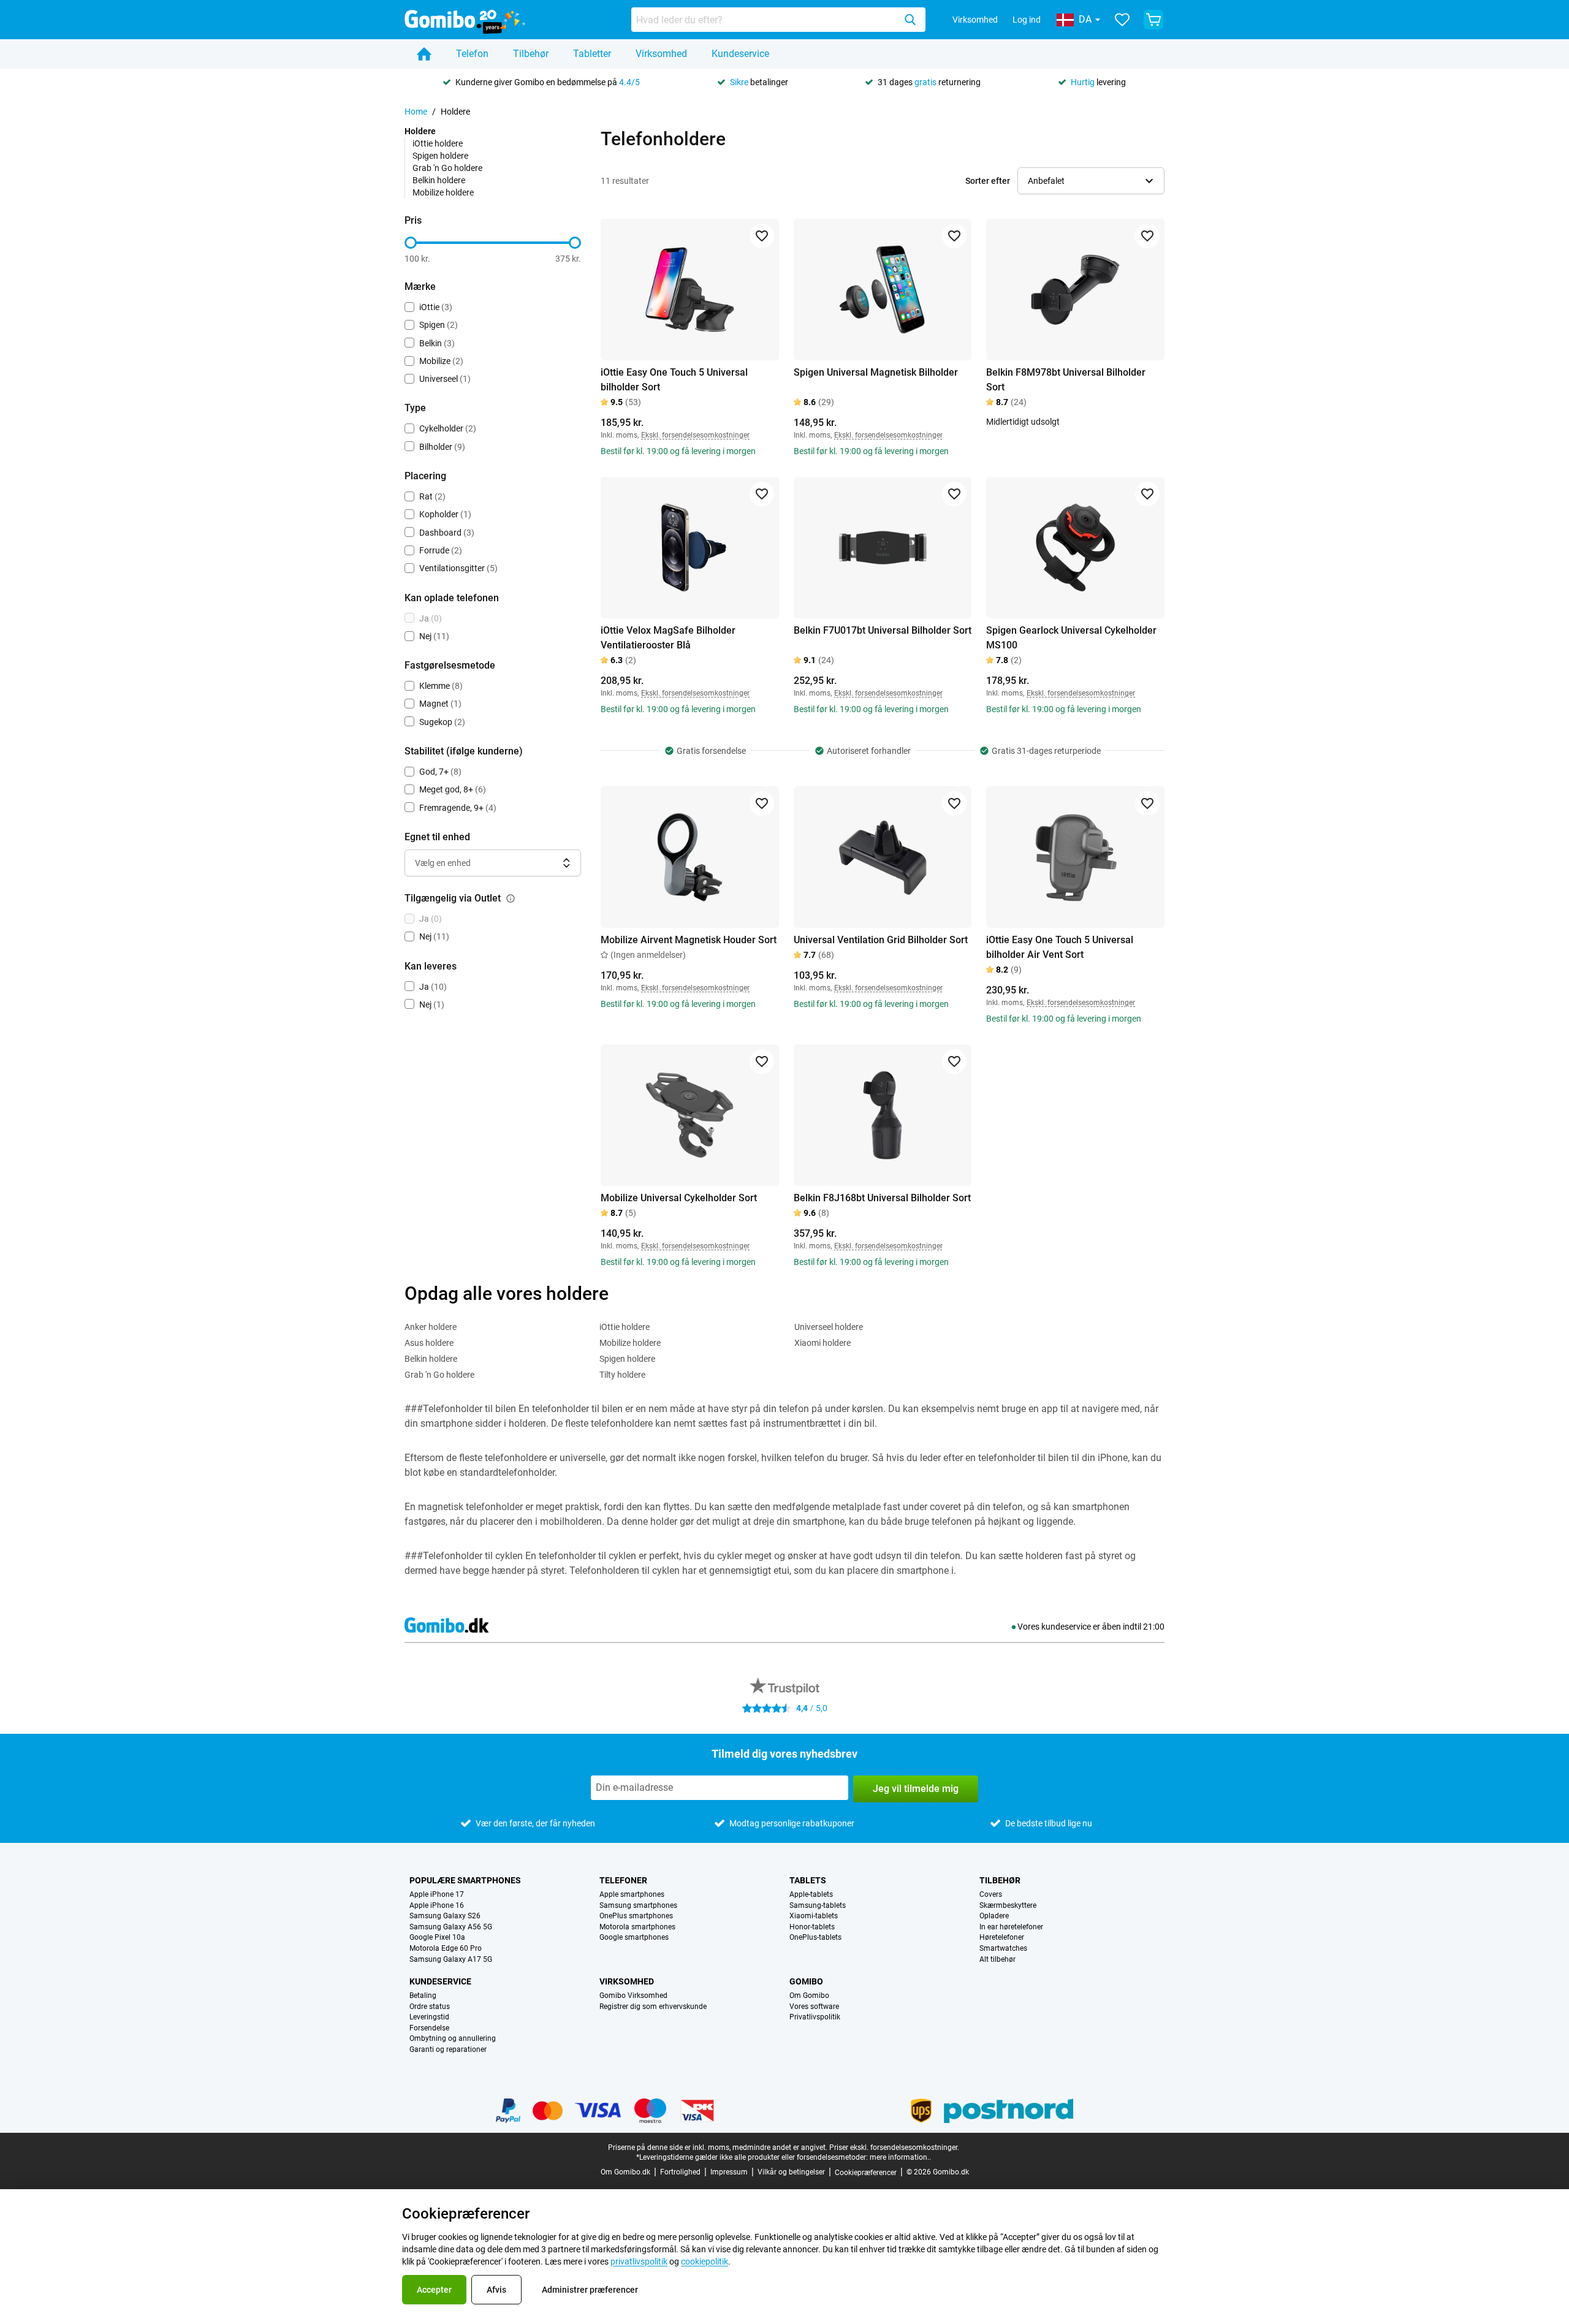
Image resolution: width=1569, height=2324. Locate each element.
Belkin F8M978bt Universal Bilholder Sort (1066, 380)
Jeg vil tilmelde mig (916, 1789)
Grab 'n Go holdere (447, 168)
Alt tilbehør (997, 1960)
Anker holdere (431, 1327)
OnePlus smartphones (636, 1916)
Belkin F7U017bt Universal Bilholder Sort (883, 630)
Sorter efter (988, 181)
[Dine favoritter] (1122, 20)
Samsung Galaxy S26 (445, 1916)
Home (416, 112)
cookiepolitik (705, 2261)
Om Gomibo (809, 1996)
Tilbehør (531, 54)
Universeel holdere (829, 1327)
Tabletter (592, 54)
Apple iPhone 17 (437, 1895)
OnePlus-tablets (815, 1938)
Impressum (729, 2172)
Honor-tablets (812, 1927)
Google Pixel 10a (437, 1938)
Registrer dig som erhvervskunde (653, 2007)
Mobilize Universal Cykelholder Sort (679, 1198)
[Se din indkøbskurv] (1153, 20)
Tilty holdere (622, 1375)
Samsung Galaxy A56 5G (451, 1927)
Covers (991, 1895)
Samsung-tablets (818, 1906)
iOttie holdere (438, 143)
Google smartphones (634, 1938)
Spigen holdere (440, 156)
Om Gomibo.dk (625, 2172)
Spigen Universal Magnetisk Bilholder (876, 372)
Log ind (1027, 20)
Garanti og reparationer (448, 2050)
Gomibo (806, 1981)
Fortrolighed (680, 2172)
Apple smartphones (632, 1895)
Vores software (814, 2007)
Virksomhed (975, 20)
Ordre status (430, 2007)
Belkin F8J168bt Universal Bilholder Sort (882, 1198)
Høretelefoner (1002, 1938)
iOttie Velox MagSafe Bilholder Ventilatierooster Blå (668, 638)
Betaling (423, 1996)
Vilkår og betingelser (791, 2172)
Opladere (994, 1916)
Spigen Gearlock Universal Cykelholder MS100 (1071, 638)
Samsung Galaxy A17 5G (451, 1960)
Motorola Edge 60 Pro (446, 1949)
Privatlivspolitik (815, 2017)
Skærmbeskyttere (1008, 1906)
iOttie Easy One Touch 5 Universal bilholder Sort (674, 380)
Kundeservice (740, 54)
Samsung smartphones (638, 1906)
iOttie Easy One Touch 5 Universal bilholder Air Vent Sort (1060, 947)
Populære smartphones (465, 1880)
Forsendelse (429, 2028)
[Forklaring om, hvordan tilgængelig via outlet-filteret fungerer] (511, 898)
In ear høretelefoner (1011, 1927)
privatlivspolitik (639, 2261)
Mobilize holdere (443, 192)
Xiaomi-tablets (814, 1916)
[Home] (424, 54)
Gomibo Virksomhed (633, 1996)
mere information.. (900, 2157)
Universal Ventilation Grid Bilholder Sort (881, 940)
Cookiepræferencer (866, 2173)
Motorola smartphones (637, 1927)
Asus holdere (429, 1343)
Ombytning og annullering (453, 2039)
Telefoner (623, 1880)
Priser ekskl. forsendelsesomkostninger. (894, 2147)
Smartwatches (1003, 1949)
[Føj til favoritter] (762, 236)
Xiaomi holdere (822, 1343)
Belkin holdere (439, 180)
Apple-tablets (811, 1895)
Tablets (808, 1880)
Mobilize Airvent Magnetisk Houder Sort (689, 940)
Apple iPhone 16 (437, 1906)
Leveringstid (429, 2017)
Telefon (472, 54)
